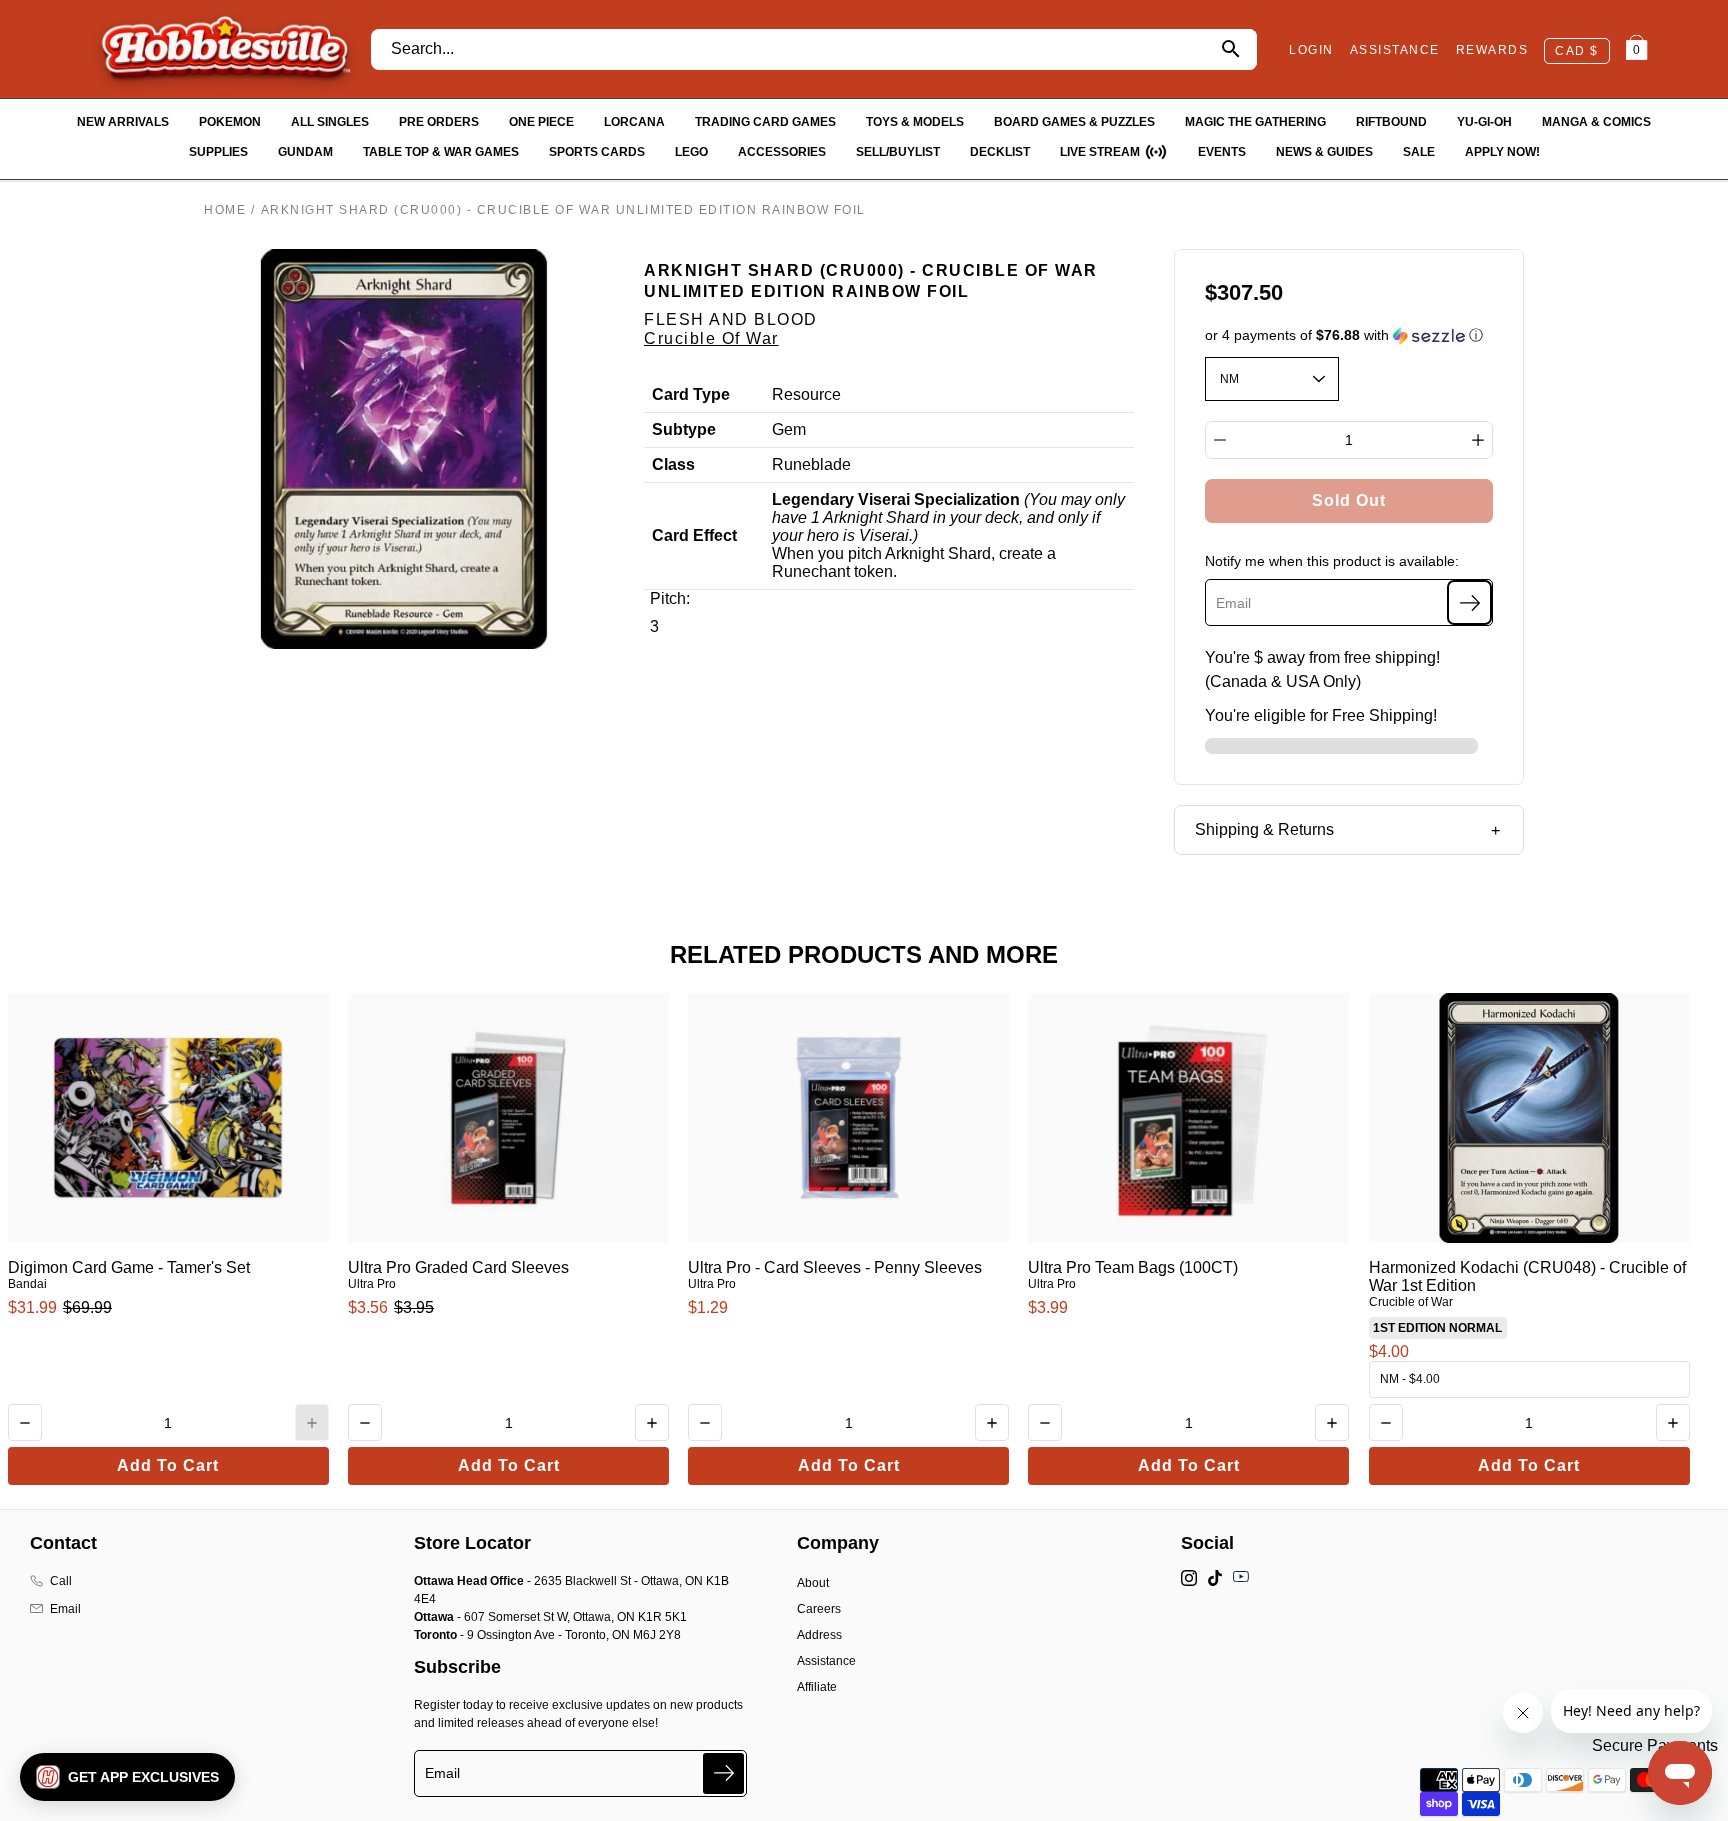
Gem (789, 429)
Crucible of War (711, 338)
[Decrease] (1220, 440)
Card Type (691, 394)
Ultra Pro (372, 1284)
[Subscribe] (1469, 602)
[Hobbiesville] (225, 49)
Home (225, 210)
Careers (819, 1609)
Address (819, 1635)
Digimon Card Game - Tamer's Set (129, 1267)
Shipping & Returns (1264, 829)
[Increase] (1478, 440)
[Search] (1230, 49)
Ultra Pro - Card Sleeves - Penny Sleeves (835, 1267)
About (813, 1583)
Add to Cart (168, 1465)
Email (65, 1609)
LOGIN (1311, 50)
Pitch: (670, 598)
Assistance (826, 1661)
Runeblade (811, 464)
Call (61, 1581)
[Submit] (723, 1773)
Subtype (684, 429)
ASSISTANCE (1395, 50)
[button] (1349, 335)
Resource (806, 394)
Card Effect (694, 535)
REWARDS (1492, 50)
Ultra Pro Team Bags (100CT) (1133, 1267)
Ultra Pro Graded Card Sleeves (458, 1267)
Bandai (27, 1284)
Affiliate (817, 1687)
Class (673, 464)
